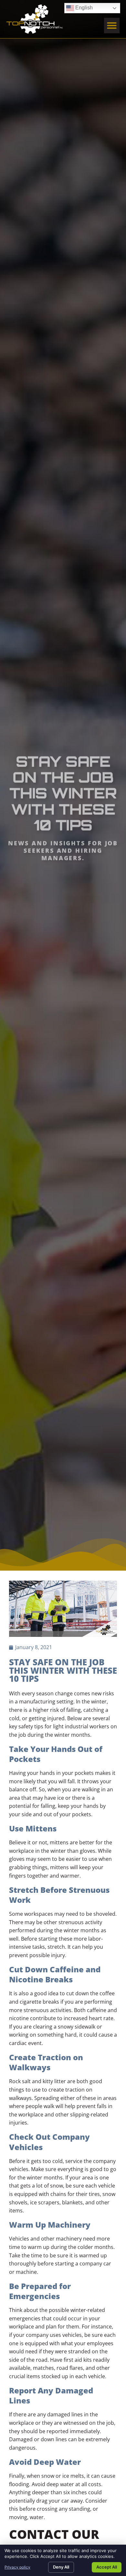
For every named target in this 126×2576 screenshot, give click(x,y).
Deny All (61, 2567)
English (79, 7)
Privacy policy (17, 2567)
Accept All (107, 2567)
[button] (112, 26)
